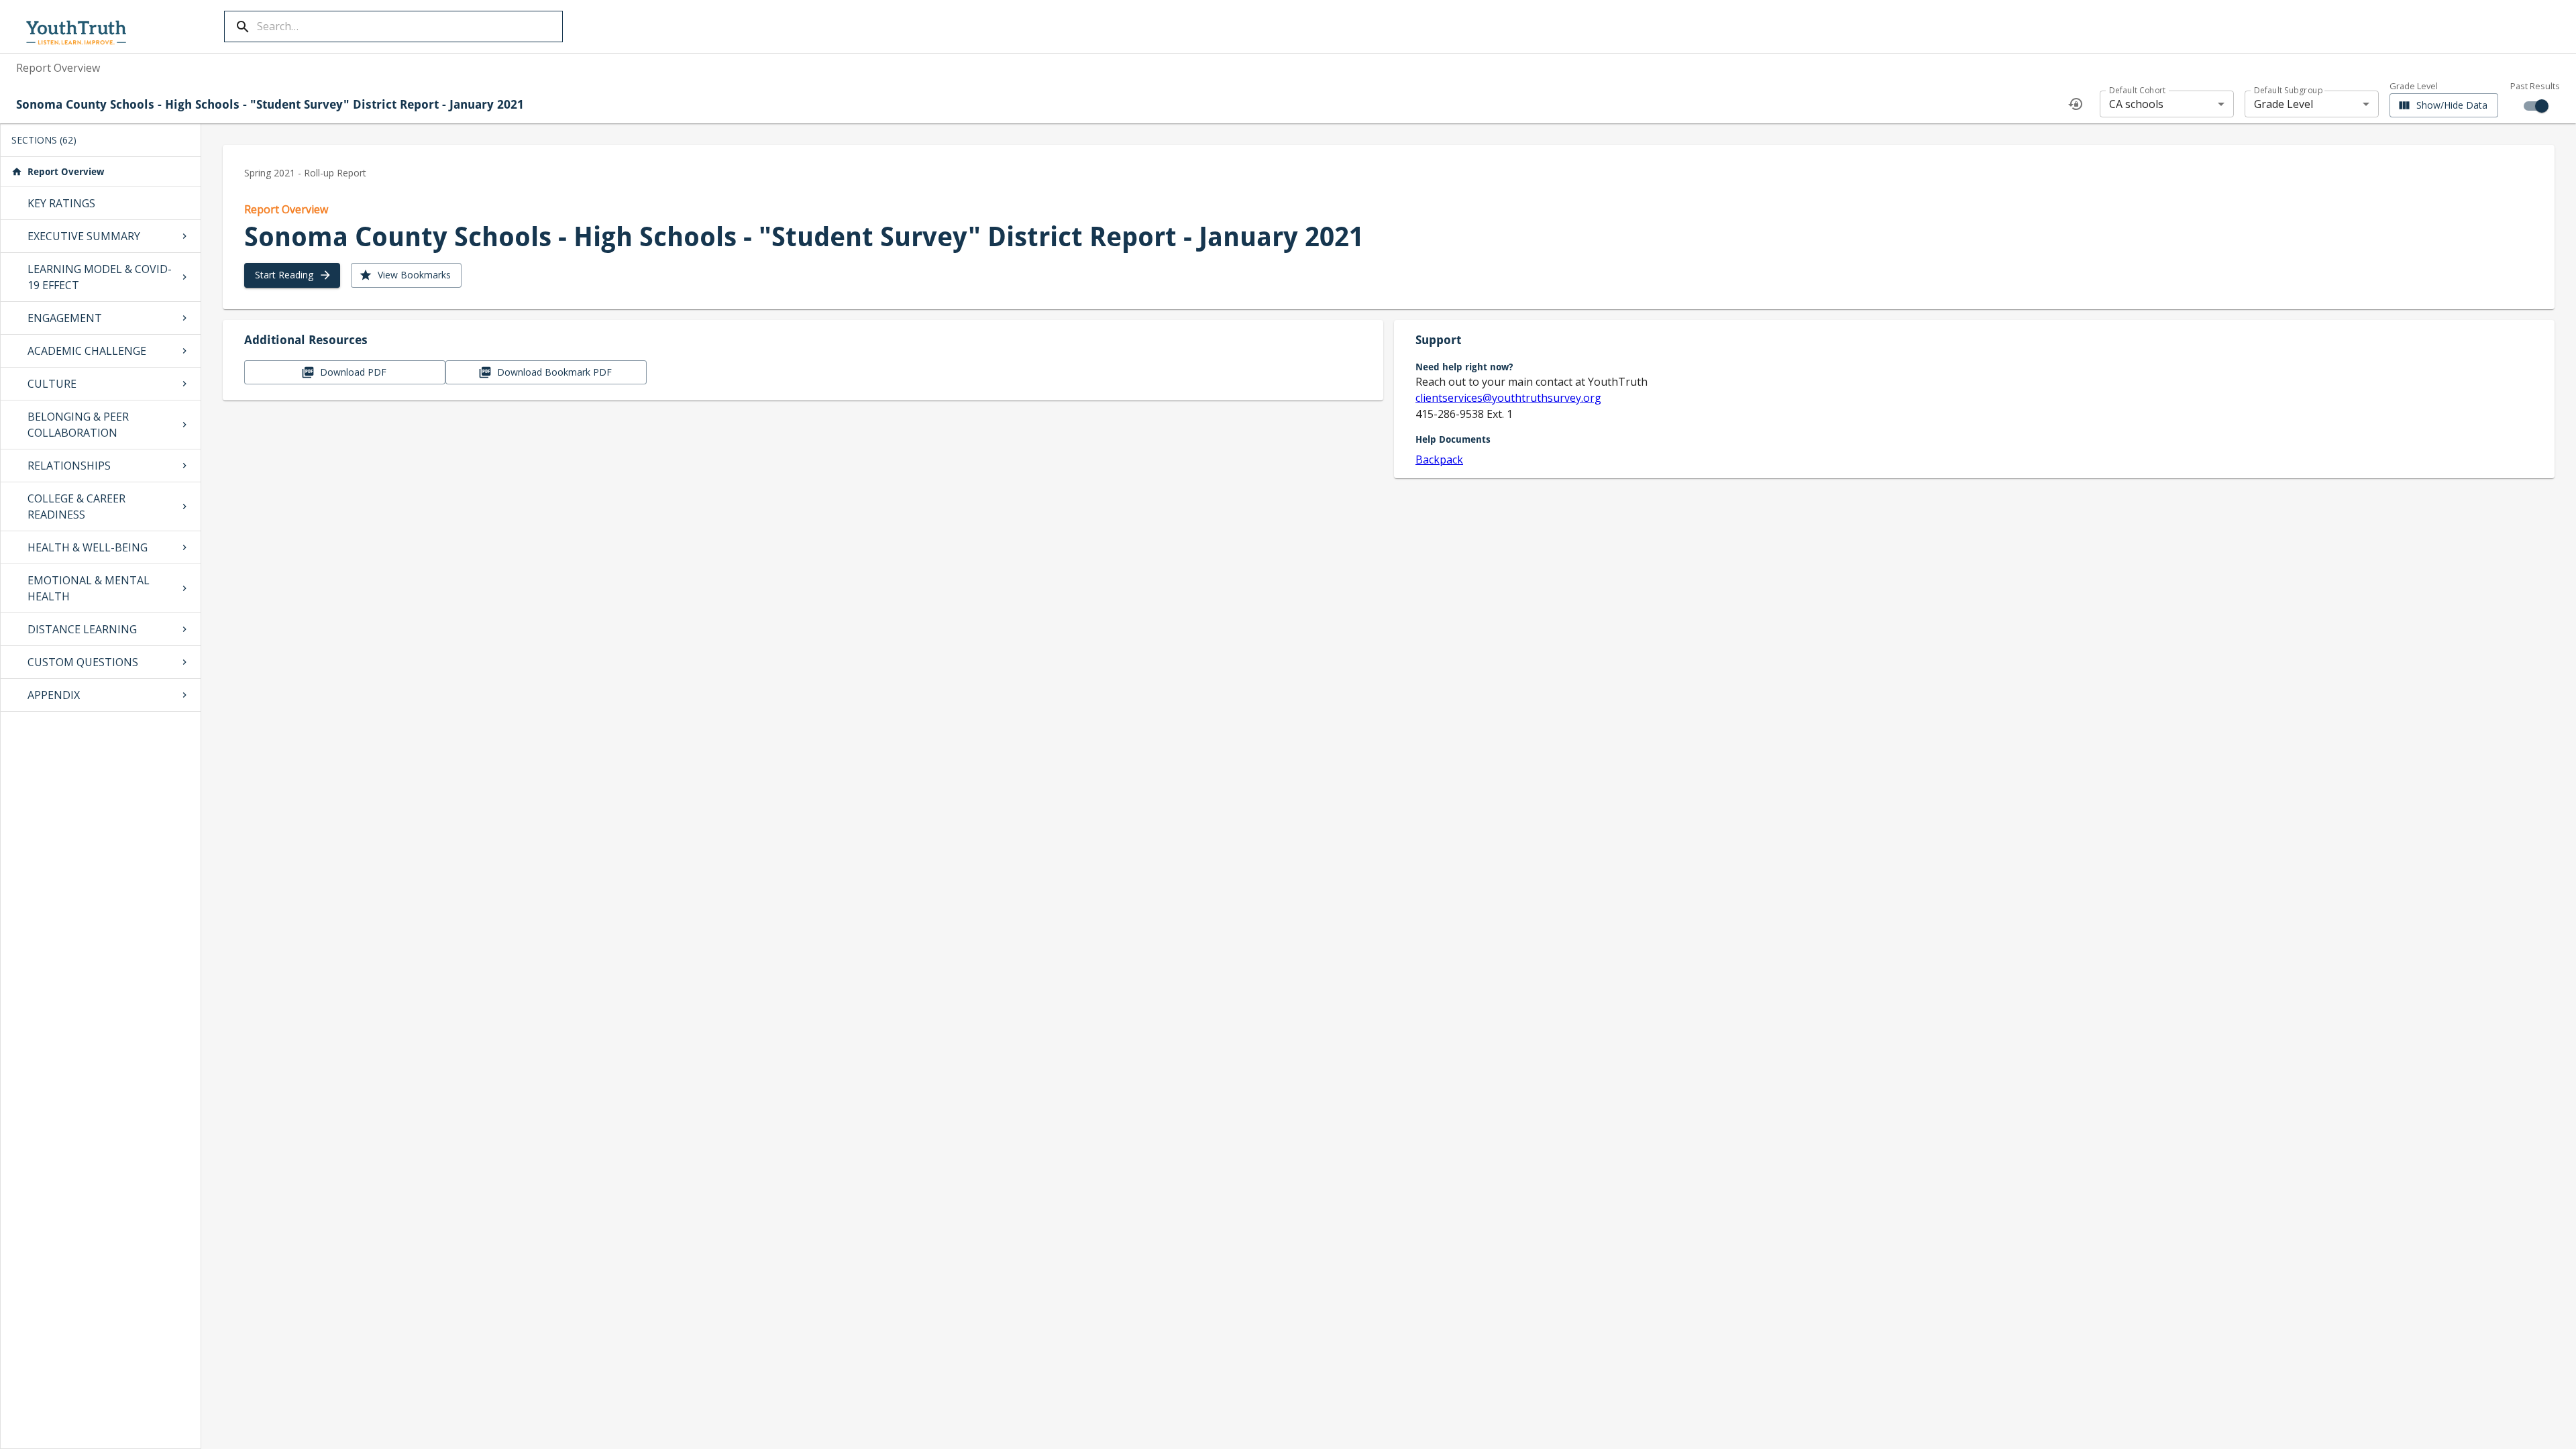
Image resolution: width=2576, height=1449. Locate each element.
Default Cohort (2138, 90)
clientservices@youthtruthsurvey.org (1508, 398)
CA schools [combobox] (2136, 104)
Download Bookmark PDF (554, 372)
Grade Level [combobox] (2284, 104)
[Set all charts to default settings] (2076, 104)
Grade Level (2414, 87)
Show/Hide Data (2452, 105)
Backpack (1439, 460)
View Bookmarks (414, 275)
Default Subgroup (2288, 90)
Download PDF (353, 372)
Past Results (2535, 86)
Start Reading (284, 275)
